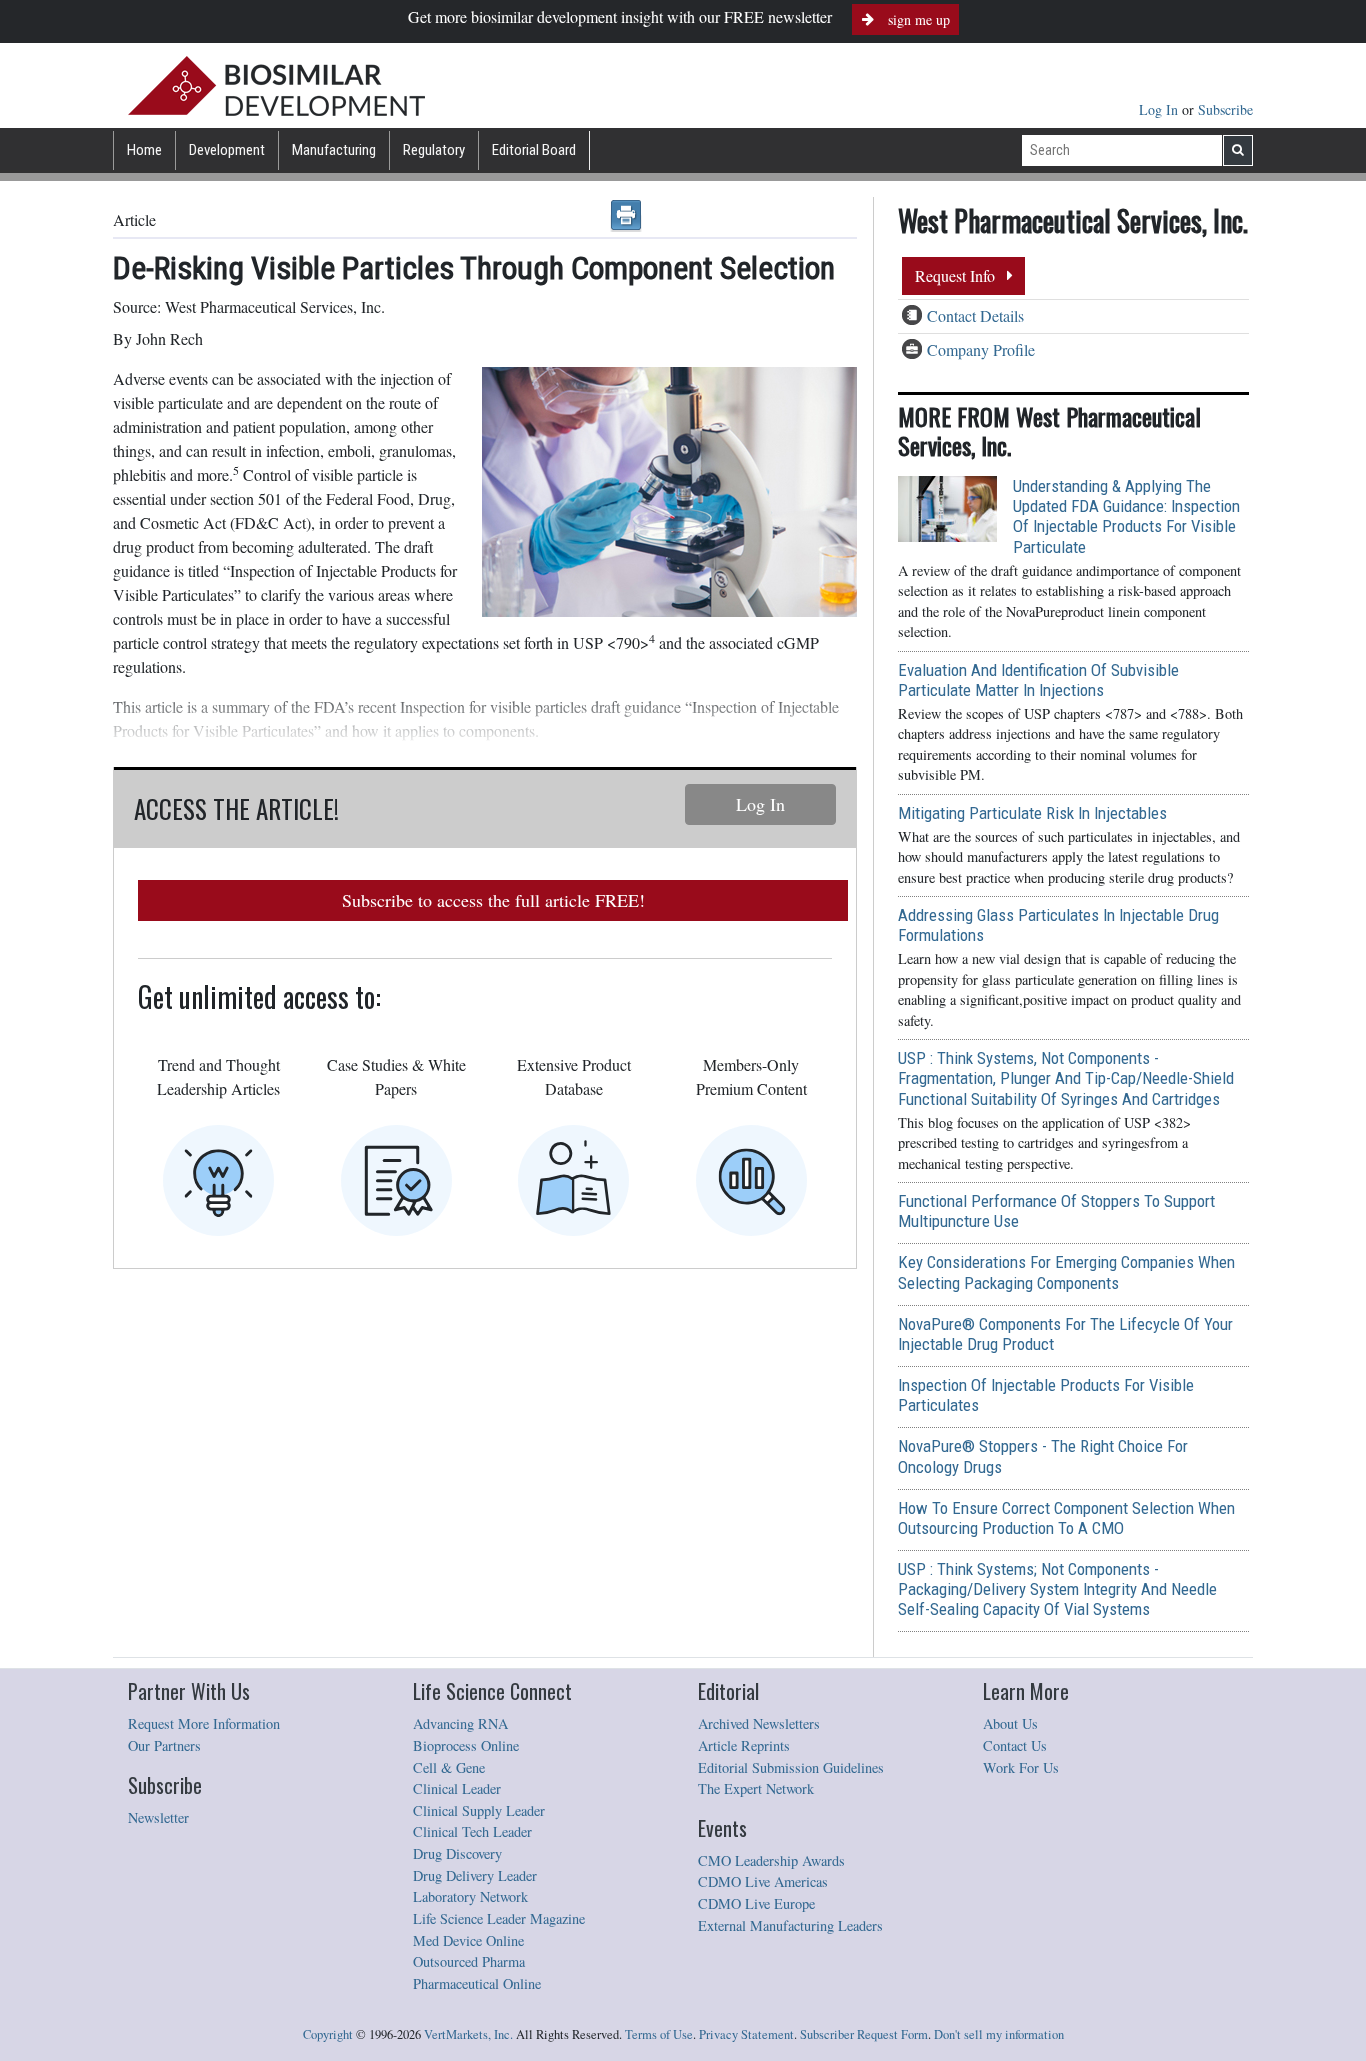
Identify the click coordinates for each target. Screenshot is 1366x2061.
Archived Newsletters (759, 1723)
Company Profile (981, 349)
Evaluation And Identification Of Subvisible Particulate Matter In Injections (1038, 680)
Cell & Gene (449, 1767)
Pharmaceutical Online (477, 1983)
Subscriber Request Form (864, 2034)
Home (144, 150)
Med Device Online (468, 1940)
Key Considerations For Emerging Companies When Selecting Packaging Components (1066, 1272)
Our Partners (164, 1745)
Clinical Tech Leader (472, 1831)
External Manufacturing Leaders (790, 1925)
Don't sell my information (999, 2034)
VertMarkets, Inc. (468, 2034)
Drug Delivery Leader (475, 1875)
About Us (1010, 1723)
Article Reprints (744, 1745)
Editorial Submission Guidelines (791, 1767)
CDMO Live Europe (756, 1903)
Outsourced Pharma (469, 1961)
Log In (1160, 109)
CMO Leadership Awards (771, 1860)
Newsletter (158, 1817)
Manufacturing (334, 150)
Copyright (328, 2034)
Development (227, 150)
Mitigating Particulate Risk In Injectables (1032, 813)
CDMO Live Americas (763, 1881)
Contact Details (975, 315)
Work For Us (1021, 1767)
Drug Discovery (457, 1853)
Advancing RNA (460, 1723)
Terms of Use (659, 2034)
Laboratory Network (470, 1896)
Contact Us (1015, 1745)
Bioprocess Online (466, 1745)
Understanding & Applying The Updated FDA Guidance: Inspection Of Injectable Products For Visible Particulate (1126, 516)
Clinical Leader (457, 1788)
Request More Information (204, 1723)
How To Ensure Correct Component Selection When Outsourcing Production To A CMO (1066, 1518)
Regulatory (434, 150)
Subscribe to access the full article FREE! (493, 900)
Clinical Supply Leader (479, 1810)
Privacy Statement (746, 2034)
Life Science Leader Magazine (499, 1918)
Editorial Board (534, 150)
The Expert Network (756, 1788)
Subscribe (1225, 109)
